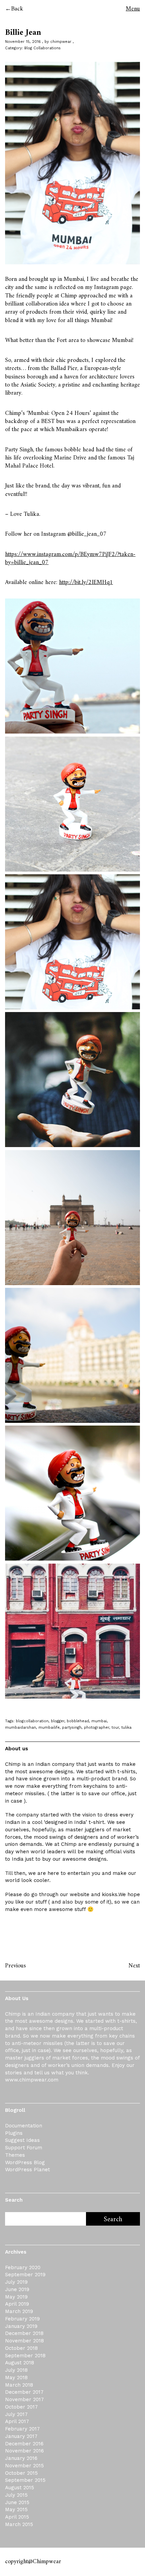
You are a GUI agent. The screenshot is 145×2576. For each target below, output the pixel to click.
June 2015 (17, 2502)
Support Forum (24, 2148)
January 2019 (21, 2326)
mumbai (99, 1721)
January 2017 (21, 2436)
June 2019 (17, 2289)
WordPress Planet (27, 2170)
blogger (58, 1721)
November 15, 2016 (23, 42)
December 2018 (24, 2333)
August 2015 (20, 2488)
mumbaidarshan (21, 1728)
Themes (15, 2155)
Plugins (14, 2133)
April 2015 (17, 2517)
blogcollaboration (32, 1721)
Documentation (24, 2126)
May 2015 (16, 2509)
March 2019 (19, 2311)
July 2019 (16, 2282)
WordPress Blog (25, 2162)
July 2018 (16, 2370)
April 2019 (17, 2304)
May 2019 (16, 2297)
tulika (126, 1728)
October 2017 (21, 2407)
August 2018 (20, 2363)
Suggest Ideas (22, 2140)
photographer (97, 1728)
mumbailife (49, 1728)
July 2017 (16, 2414)
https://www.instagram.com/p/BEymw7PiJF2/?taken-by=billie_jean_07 (70, 559)
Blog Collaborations (42, 48)
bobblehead (78, 1721)
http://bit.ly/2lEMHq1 (86, 582)
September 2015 (25, 2480)
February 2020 (23, 2267)
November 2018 (24, 2341)
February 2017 (22, 2429)
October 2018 (21, 2348)
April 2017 (17, 2421)
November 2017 (24, 2399)
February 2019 (22, 2319)
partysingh (72, 1728)
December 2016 (24, 2444)
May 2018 (16, 2378)
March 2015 (19, 2524)
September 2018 (25, 2356)
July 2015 (16, 2495)
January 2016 (21, 2458)
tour (115, 1728)
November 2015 (24, 2466)
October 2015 (21, 2473)
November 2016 (24, 2451)
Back (17, 9)
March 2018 (19, 2385)
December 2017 (24, 2392)
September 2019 (25, 2275)
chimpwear (61, 42)
